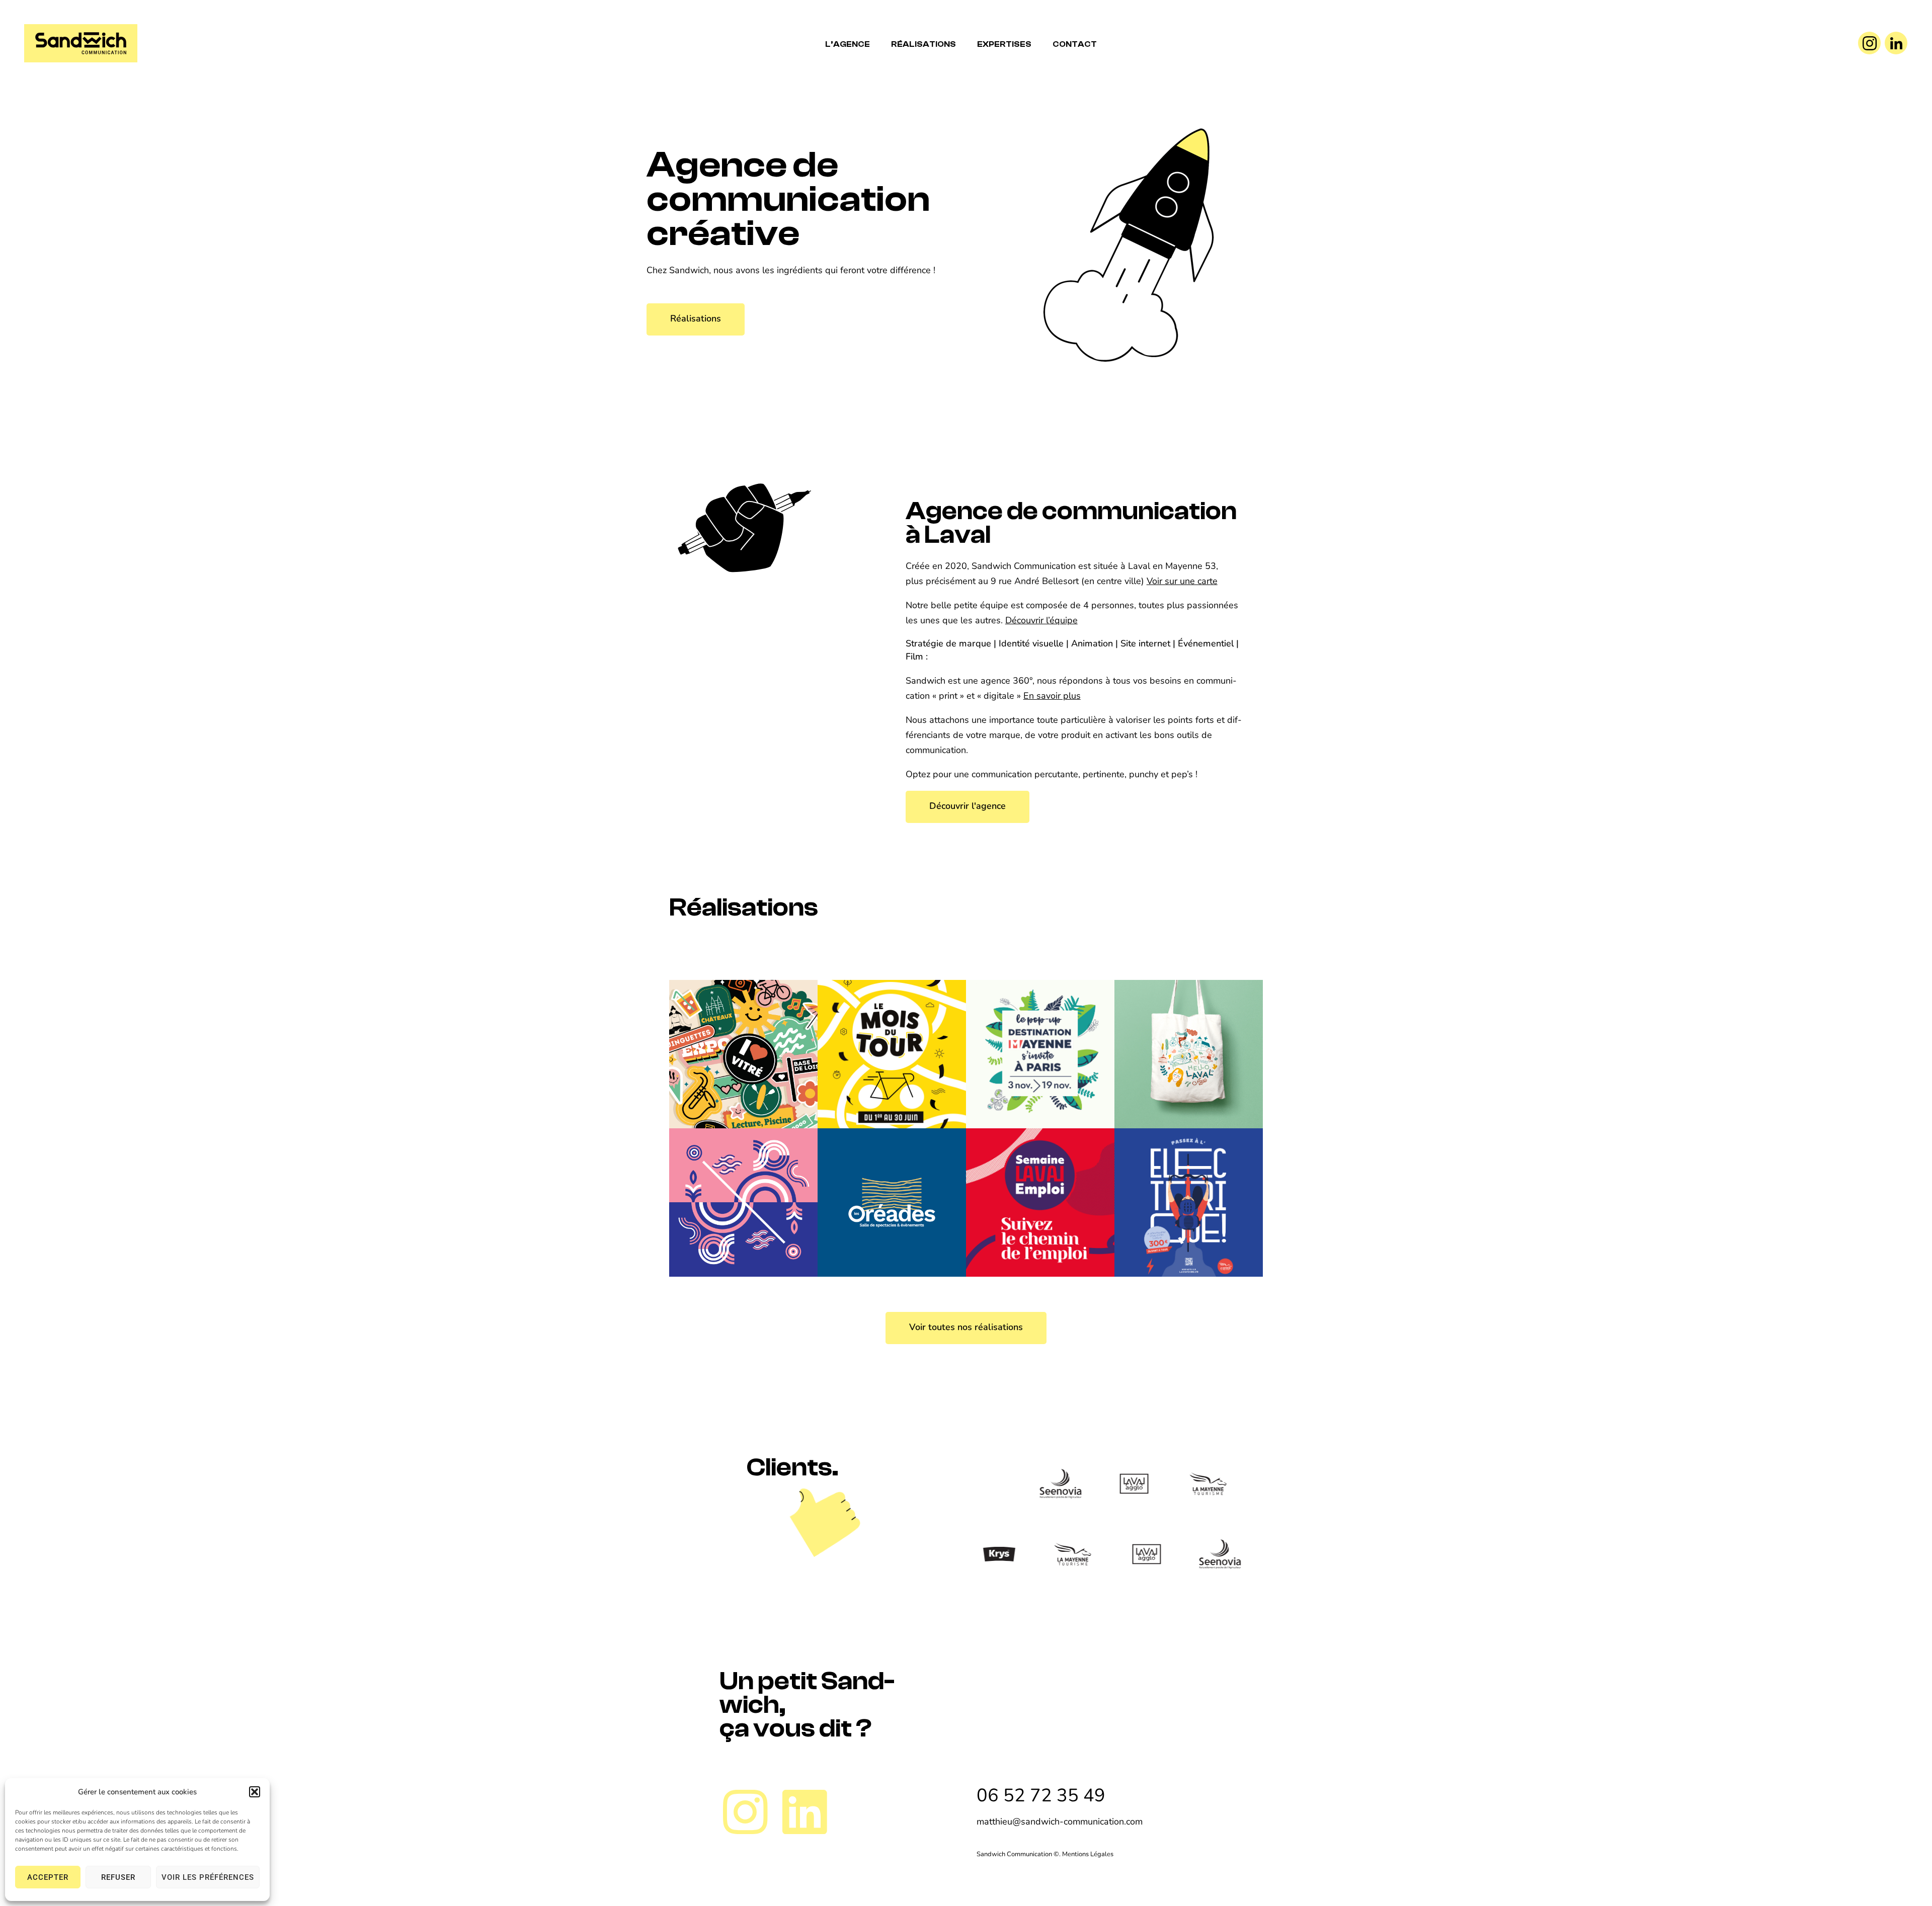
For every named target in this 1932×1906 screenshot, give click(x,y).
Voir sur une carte (1182, 581)
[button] (255, 1792)
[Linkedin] (804, 1812)
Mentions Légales (1088, 1854)
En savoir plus (1052, 696)
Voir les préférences (208, 1877)
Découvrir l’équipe (1041, 620)
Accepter (48, 1877)
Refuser (118, 1877)
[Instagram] (1869, 43)
